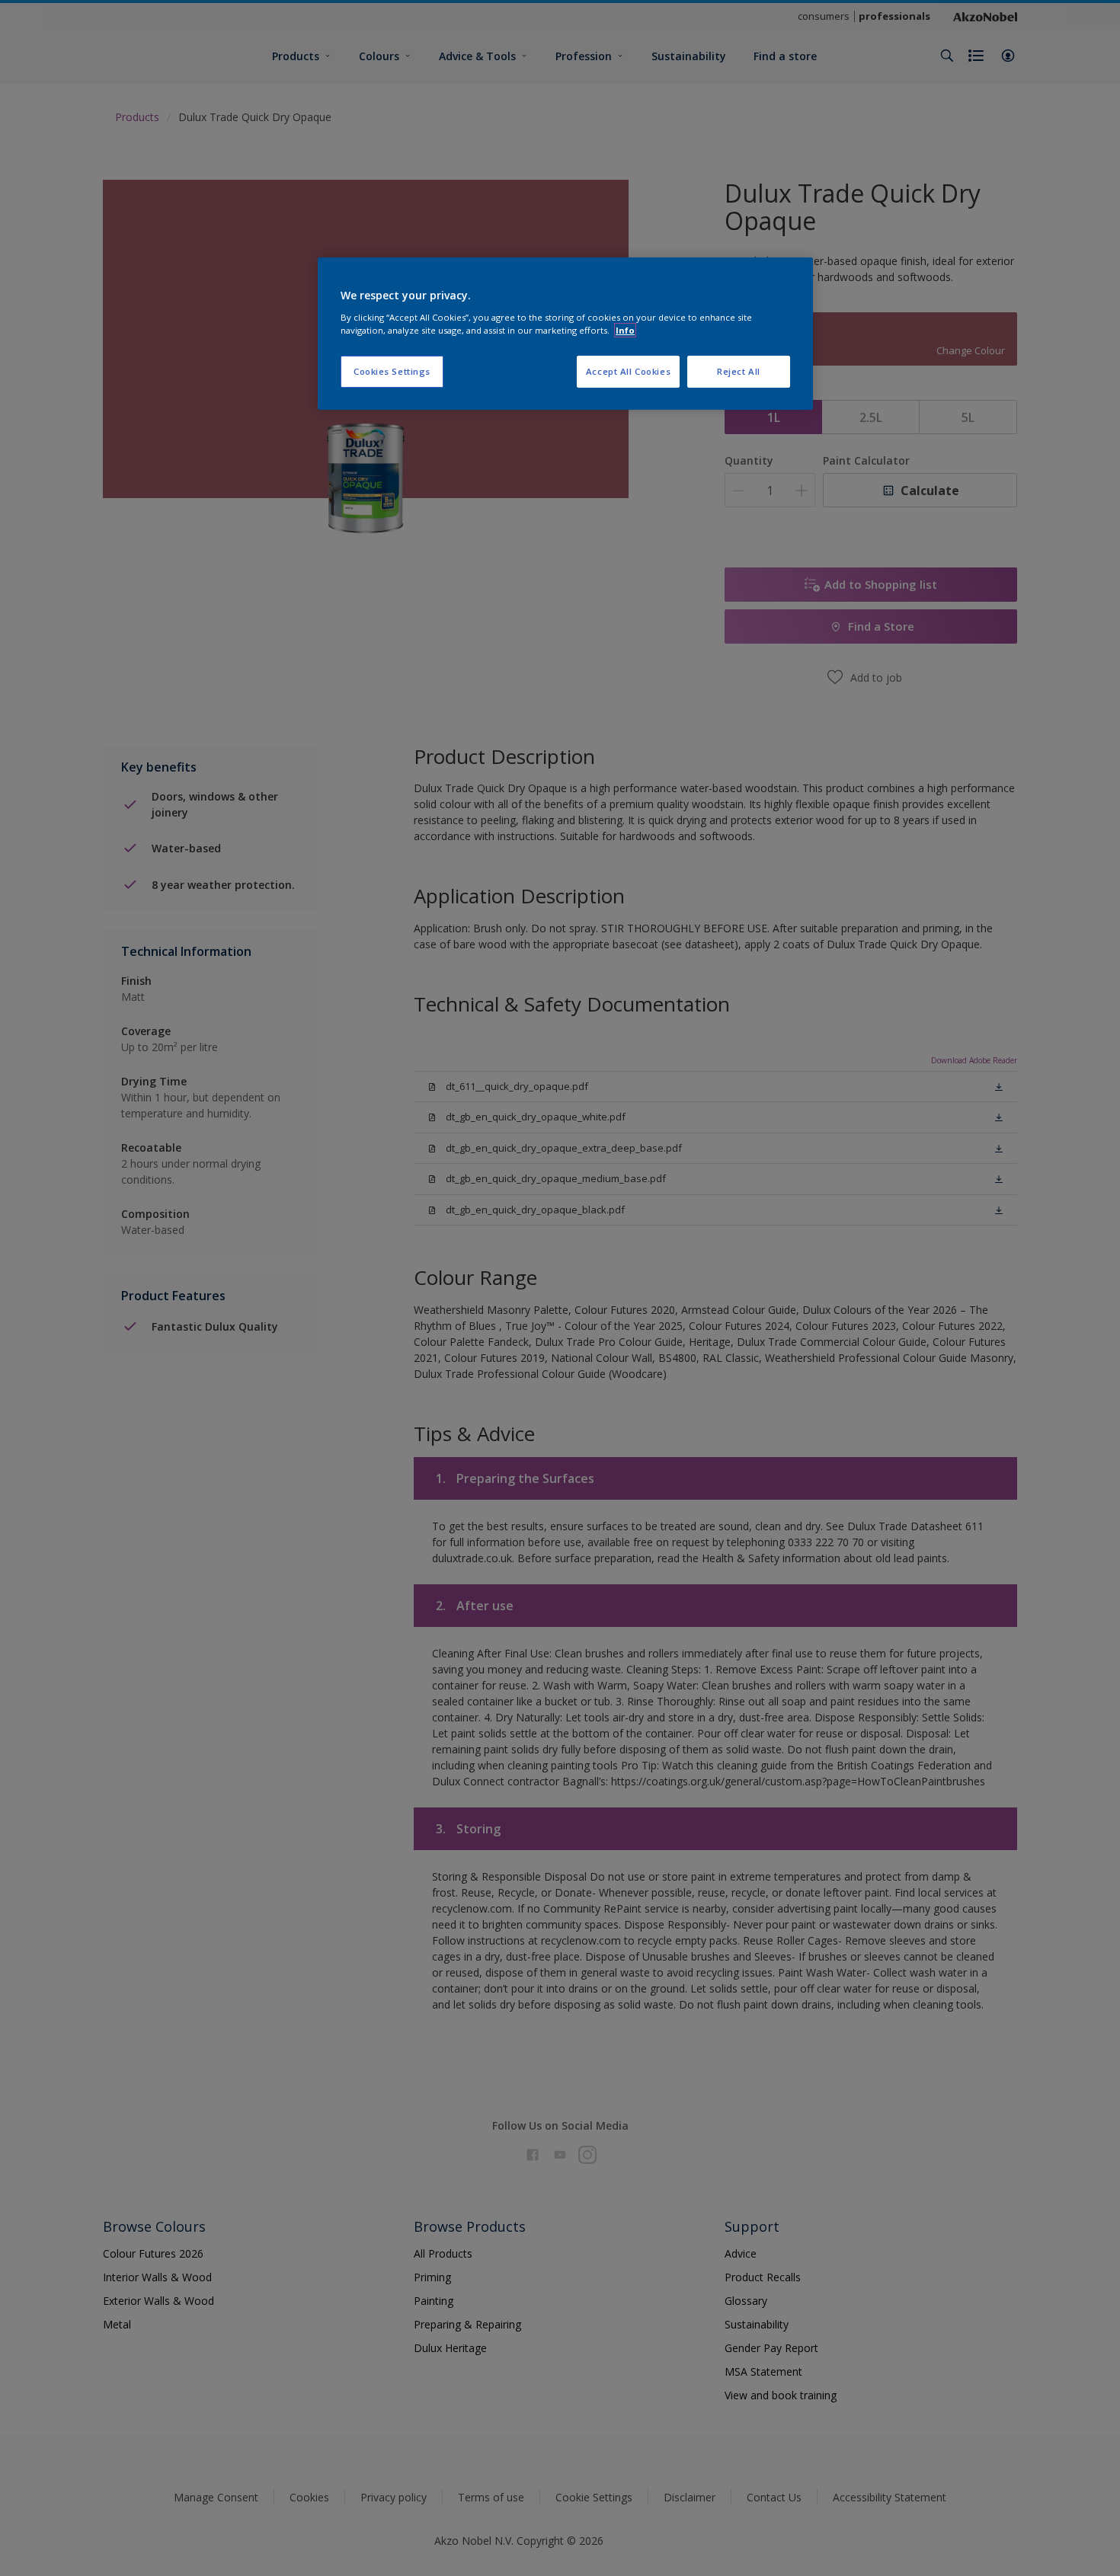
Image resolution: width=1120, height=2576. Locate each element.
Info (625, 330)
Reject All (739, 371)
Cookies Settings (392, 371)
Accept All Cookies (628, 371)
